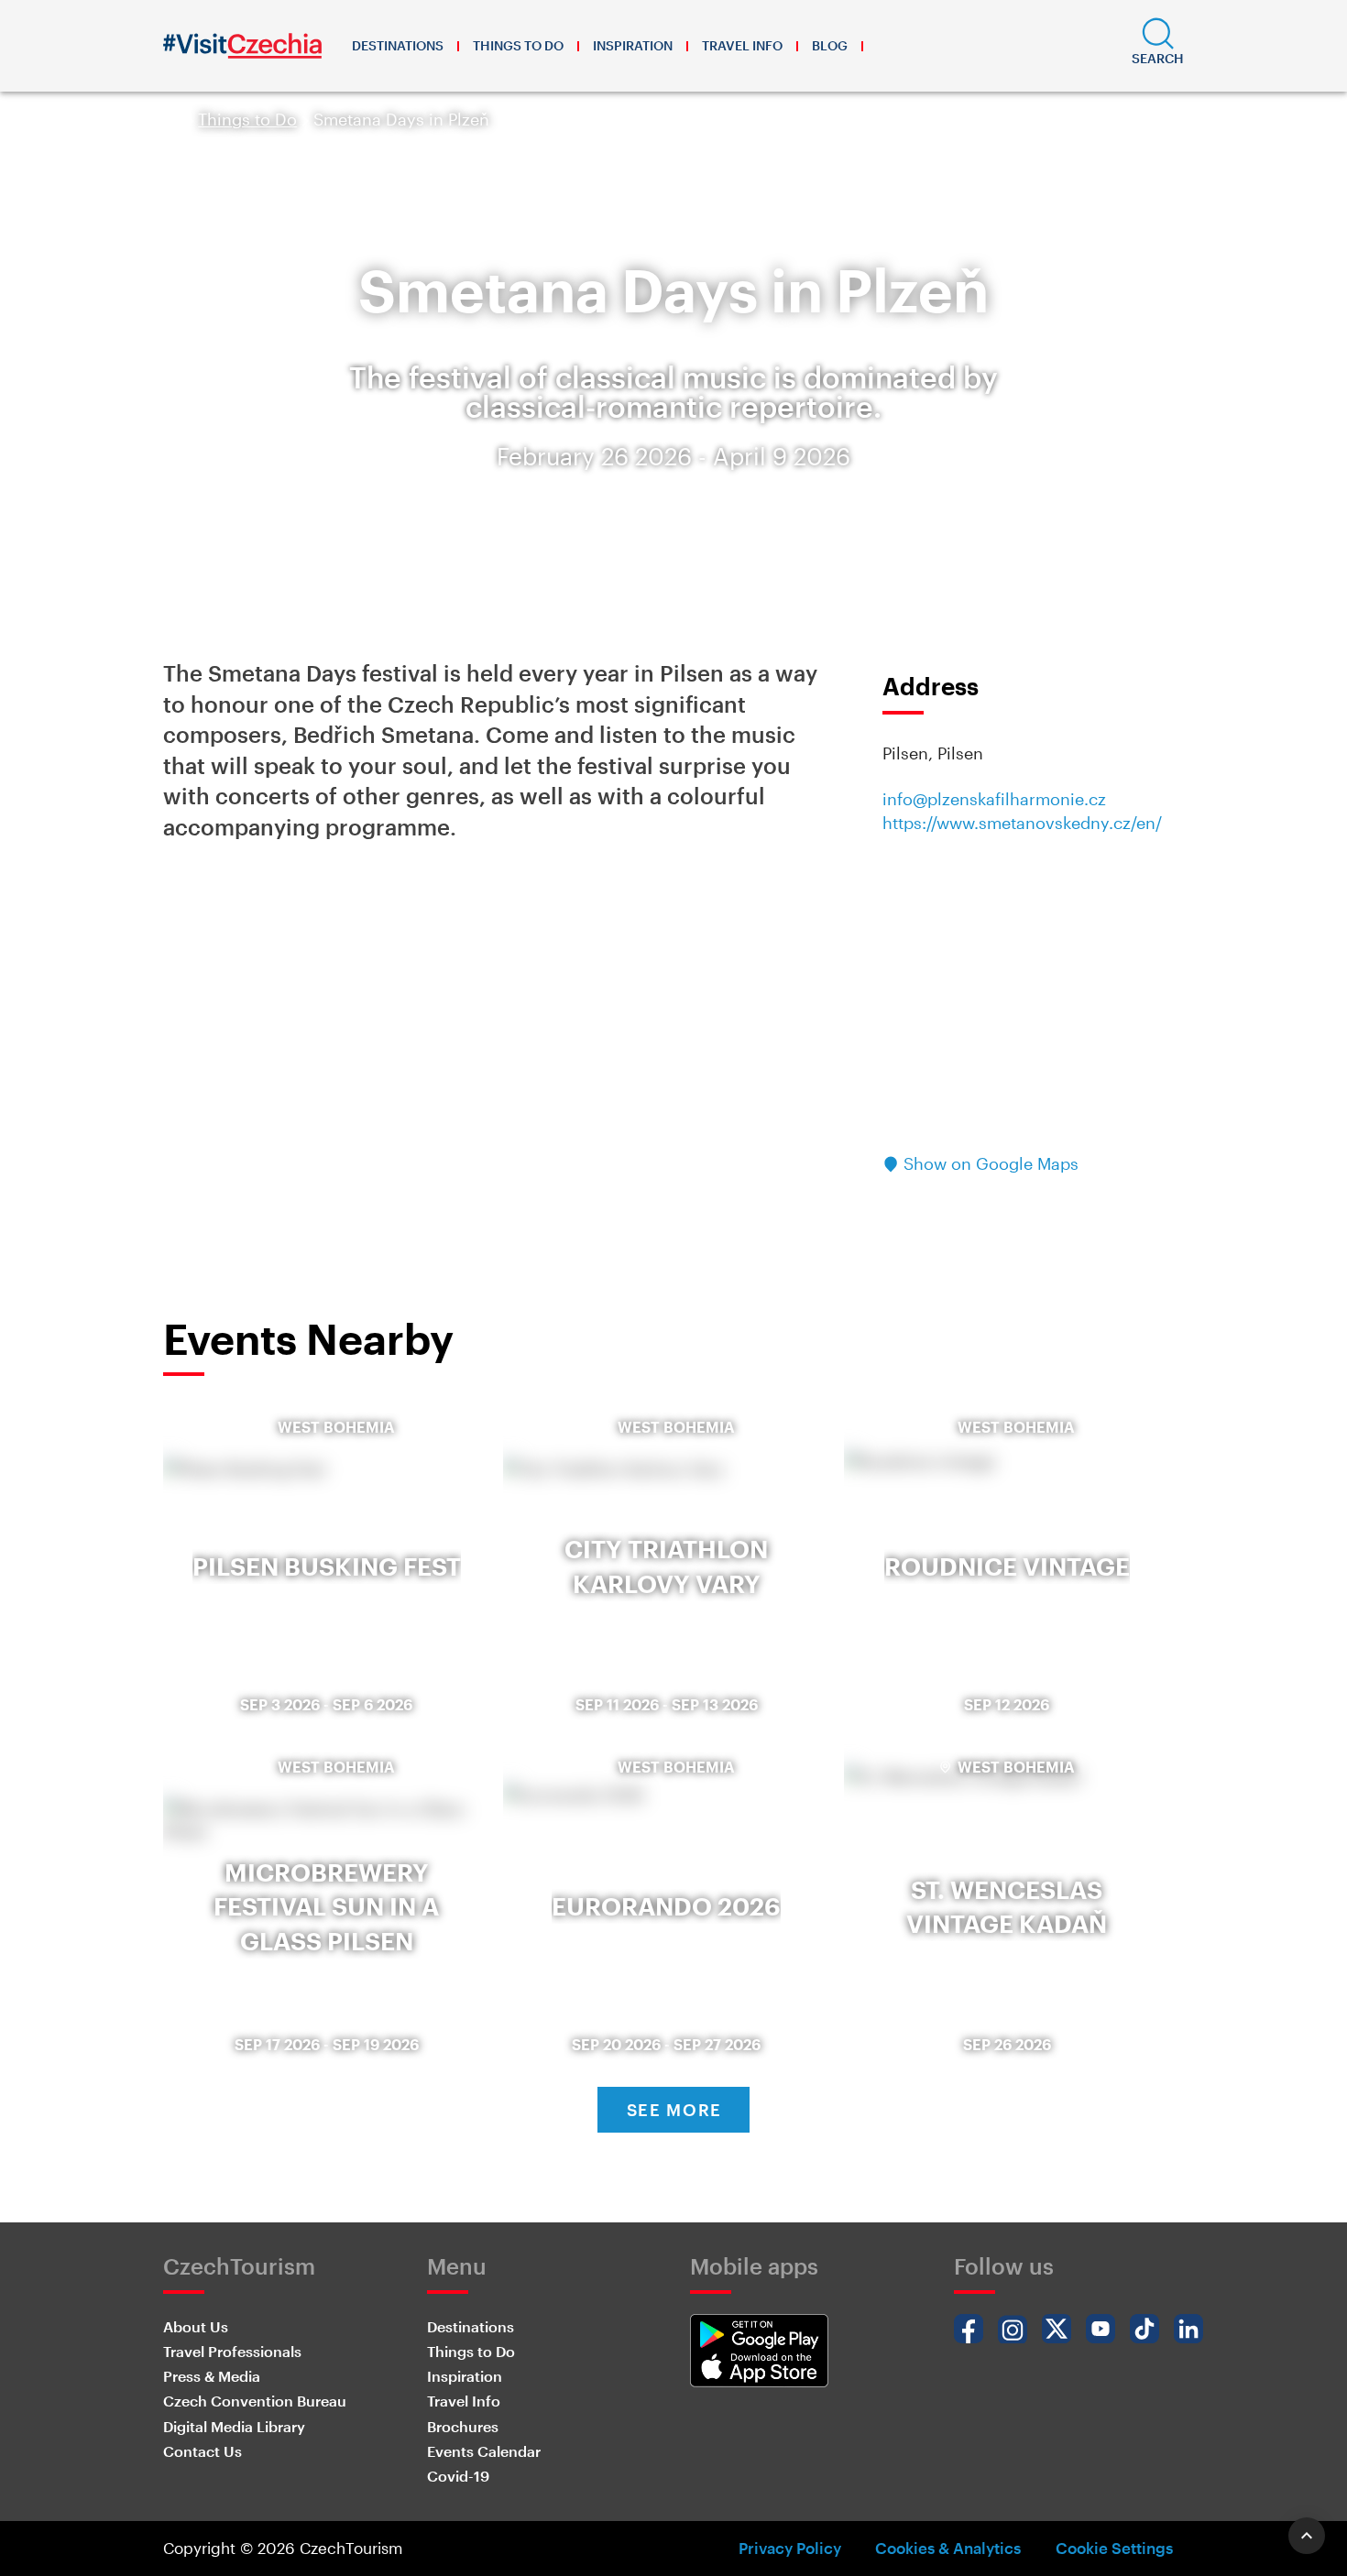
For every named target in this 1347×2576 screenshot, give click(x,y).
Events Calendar (484, 2451)
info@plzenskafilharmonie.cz (994, 799)
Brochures (463, 2426)
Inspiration (633, 45)
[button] (1158, 46)
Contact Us (203, 2451)
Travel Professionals (232, 2351)
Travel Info (742, 45)
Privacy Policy (790, 2548)
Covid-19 (458, 2476)
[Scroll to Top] (1307, 2536)
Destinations (398, 45)
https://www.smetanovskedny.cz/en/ (1022, 823)
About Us (196, 2326)
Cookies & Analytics (948, 2548)
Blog (830, 45)
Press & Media (212, 2376)
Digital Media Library (234, 2426)
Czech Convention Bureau (255, 2401)
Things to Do (518, 45)
